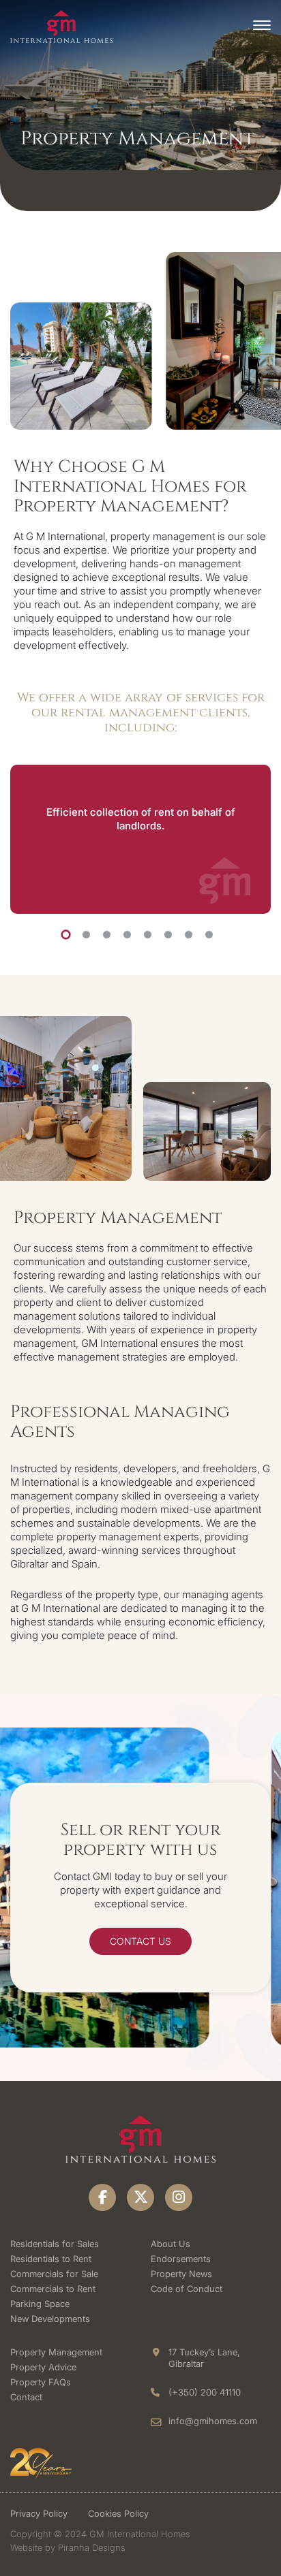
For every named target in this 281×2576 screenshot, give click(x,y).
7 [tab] (189, 935)
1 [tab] (65, 934)
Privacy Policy (39, 2513)
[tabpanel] (140, 839)
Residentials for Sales (55, 2244)
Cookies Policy (118, 2513)
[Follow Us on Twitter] (140, 2197)
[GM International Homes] (61, 26)
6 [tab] (168, 935)
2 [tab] (86, 935)
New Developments (50, 2319)
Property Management (56, 2352)
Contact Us (140, 1941)
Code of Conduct (187, 2289)
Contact (26, 2397)
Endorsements (181, 2259)
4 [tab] (127, 935)
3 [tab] (107, 935)
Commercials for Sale (54, 2274)
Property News (181, 2274)
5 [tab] (148, 935)
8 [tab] (209, 935)
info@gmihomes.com (213, 2421)
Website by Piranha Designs (68, 2547)
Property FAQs (41, 2382)
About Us (171, 2244)
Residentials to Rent (51, 2259)
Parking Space (40, 2304)
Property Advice (43, 2367)
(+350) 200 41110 (205, 2392)
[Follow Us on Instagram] (179, 2197)
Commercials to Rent (53, 2289)
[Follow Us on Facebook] (102, 2197)
